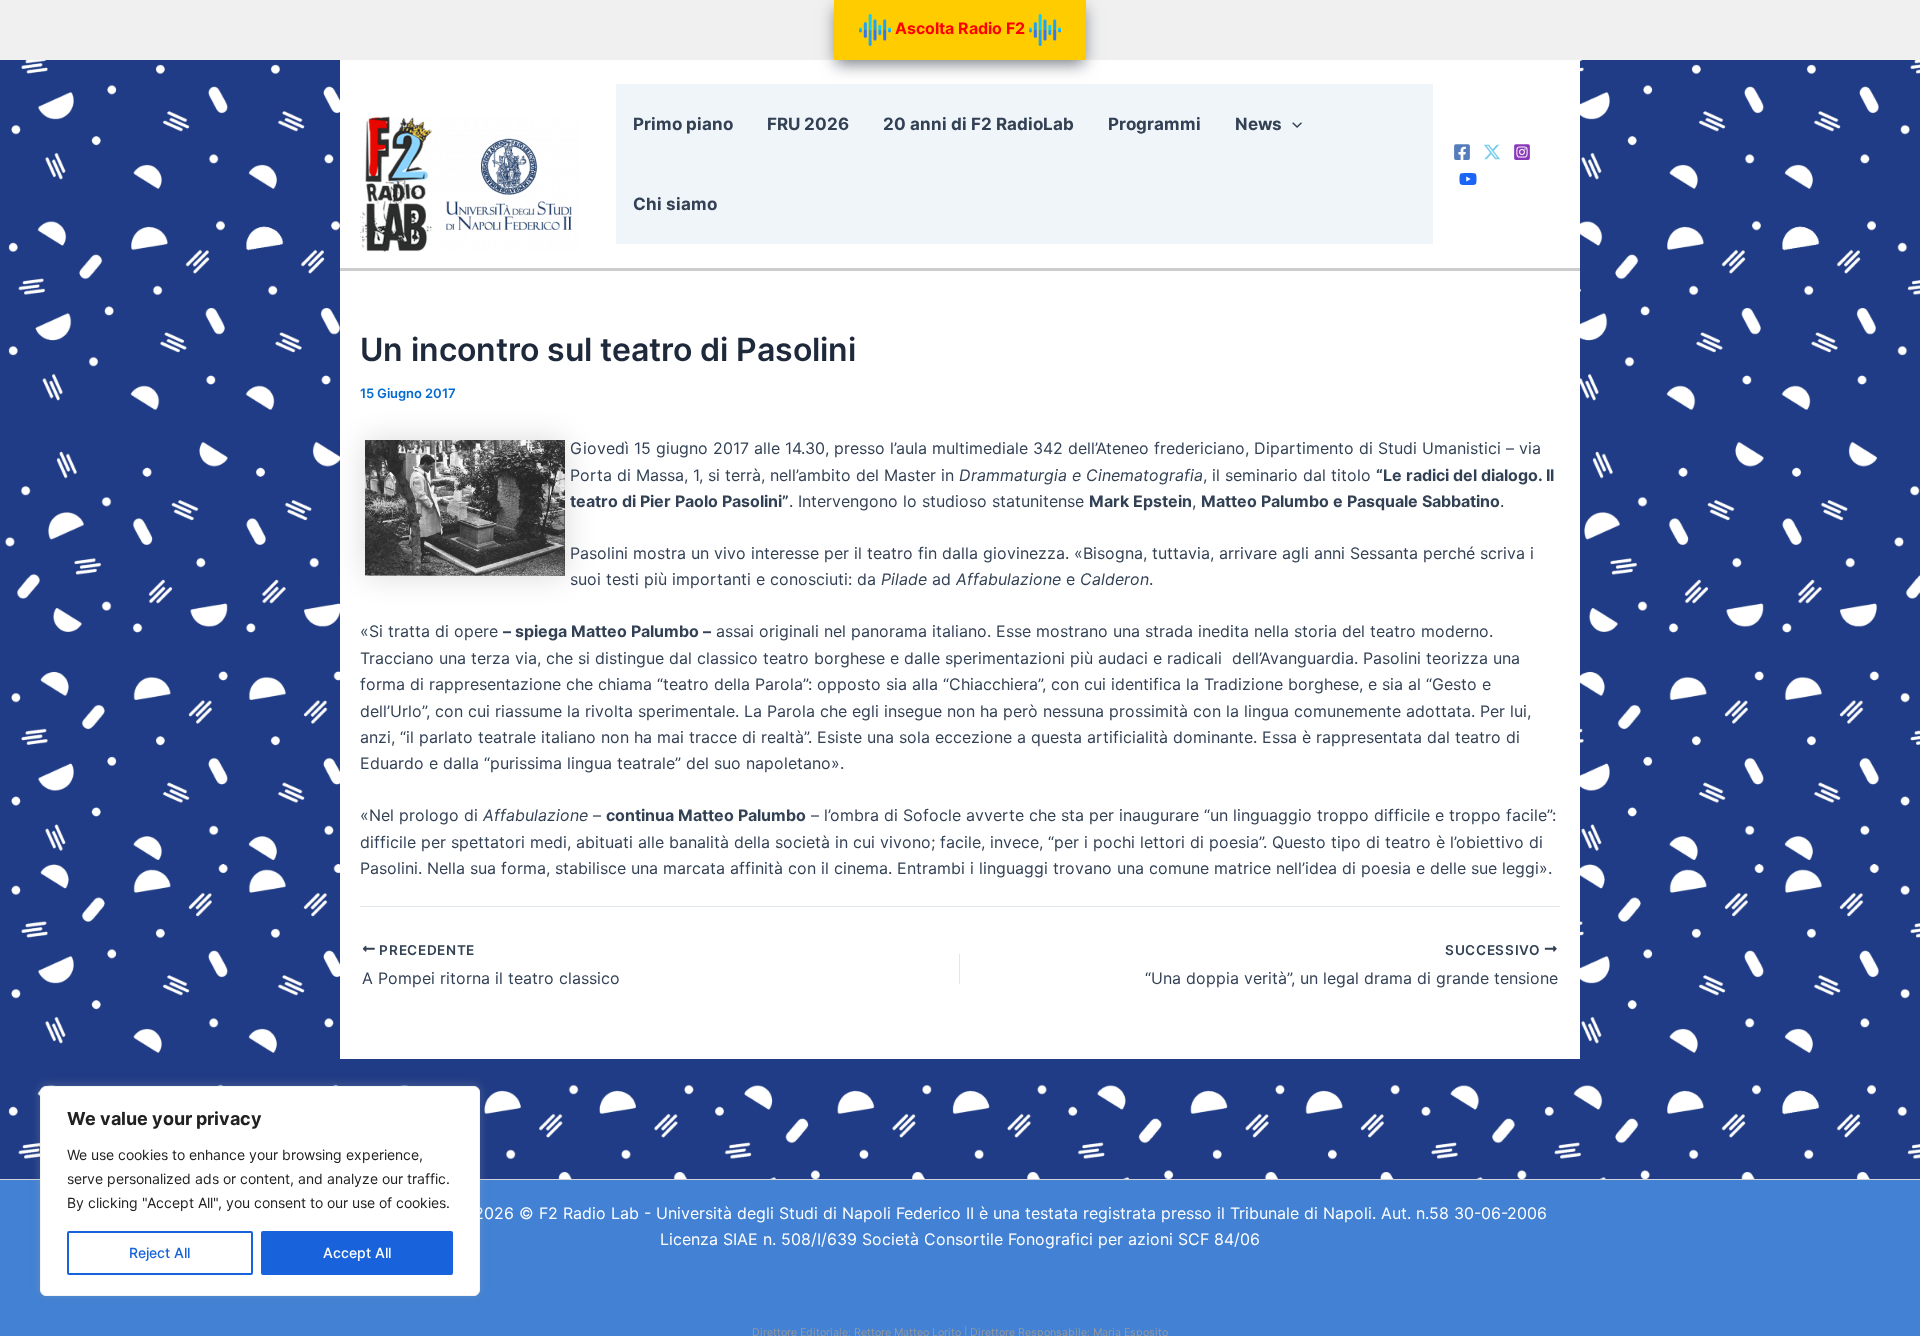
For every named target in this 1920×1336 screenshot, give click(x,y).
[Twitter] (1492, 152)
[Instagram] (1522, 152)
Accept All (357, 1252)
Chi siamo (675, 204)
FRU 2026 (808, 124)
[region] (260, 1191)
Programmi (1154, 124)
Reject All (159, 1252)
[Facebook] (1462, 152)
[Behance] (1468, 179)
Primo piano (683, 124)
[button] (1292, 124)
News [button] (1258, 124)
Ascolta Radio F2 (960, 28)
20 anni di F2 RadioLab (978, 124)
